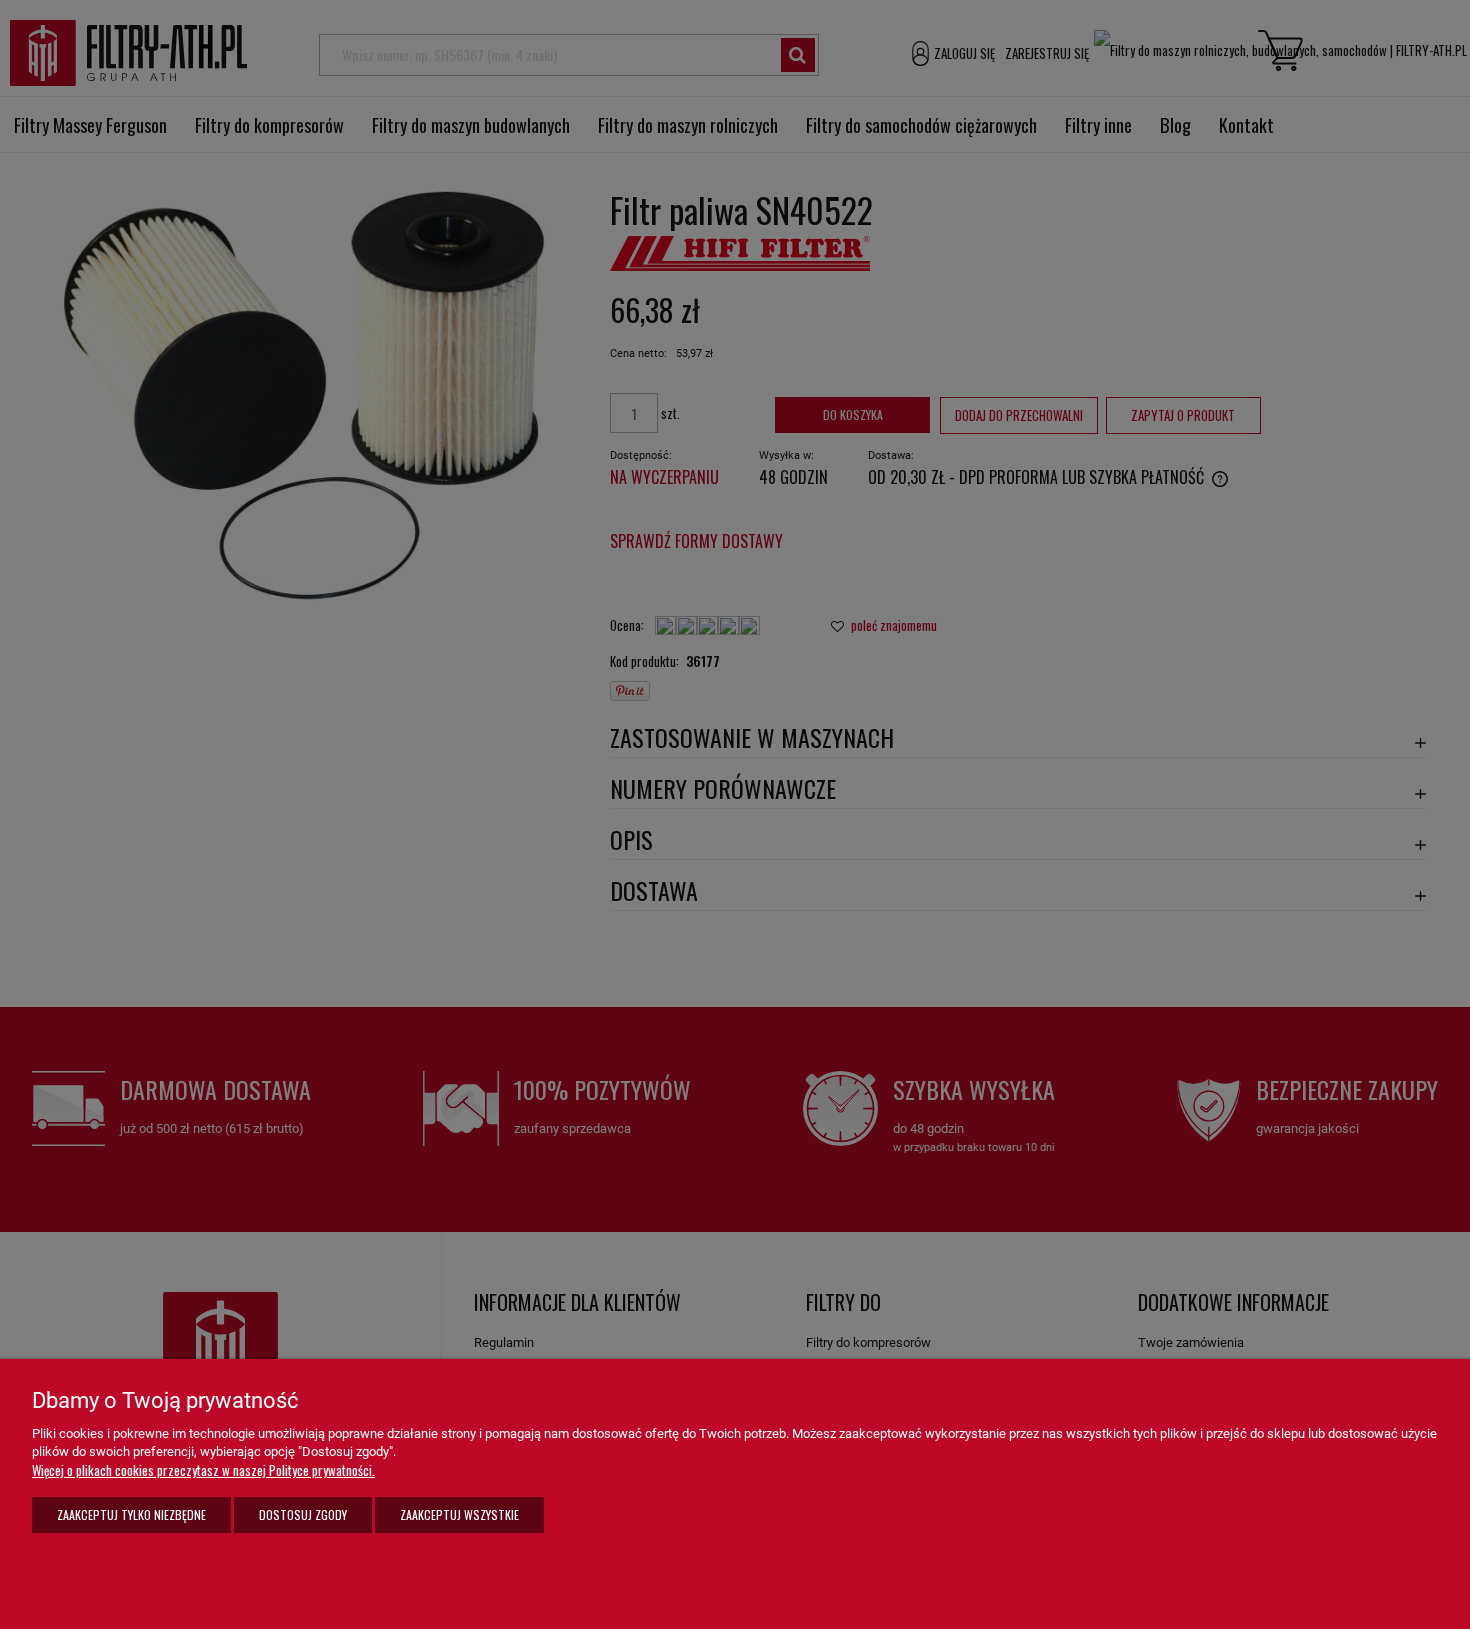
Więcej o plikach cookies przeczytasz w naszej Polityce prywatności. (203, 1470)
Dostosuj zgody (303, 1514)
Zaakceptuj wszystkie (459, 1514)
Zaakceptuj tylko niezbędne (131, 1514)
